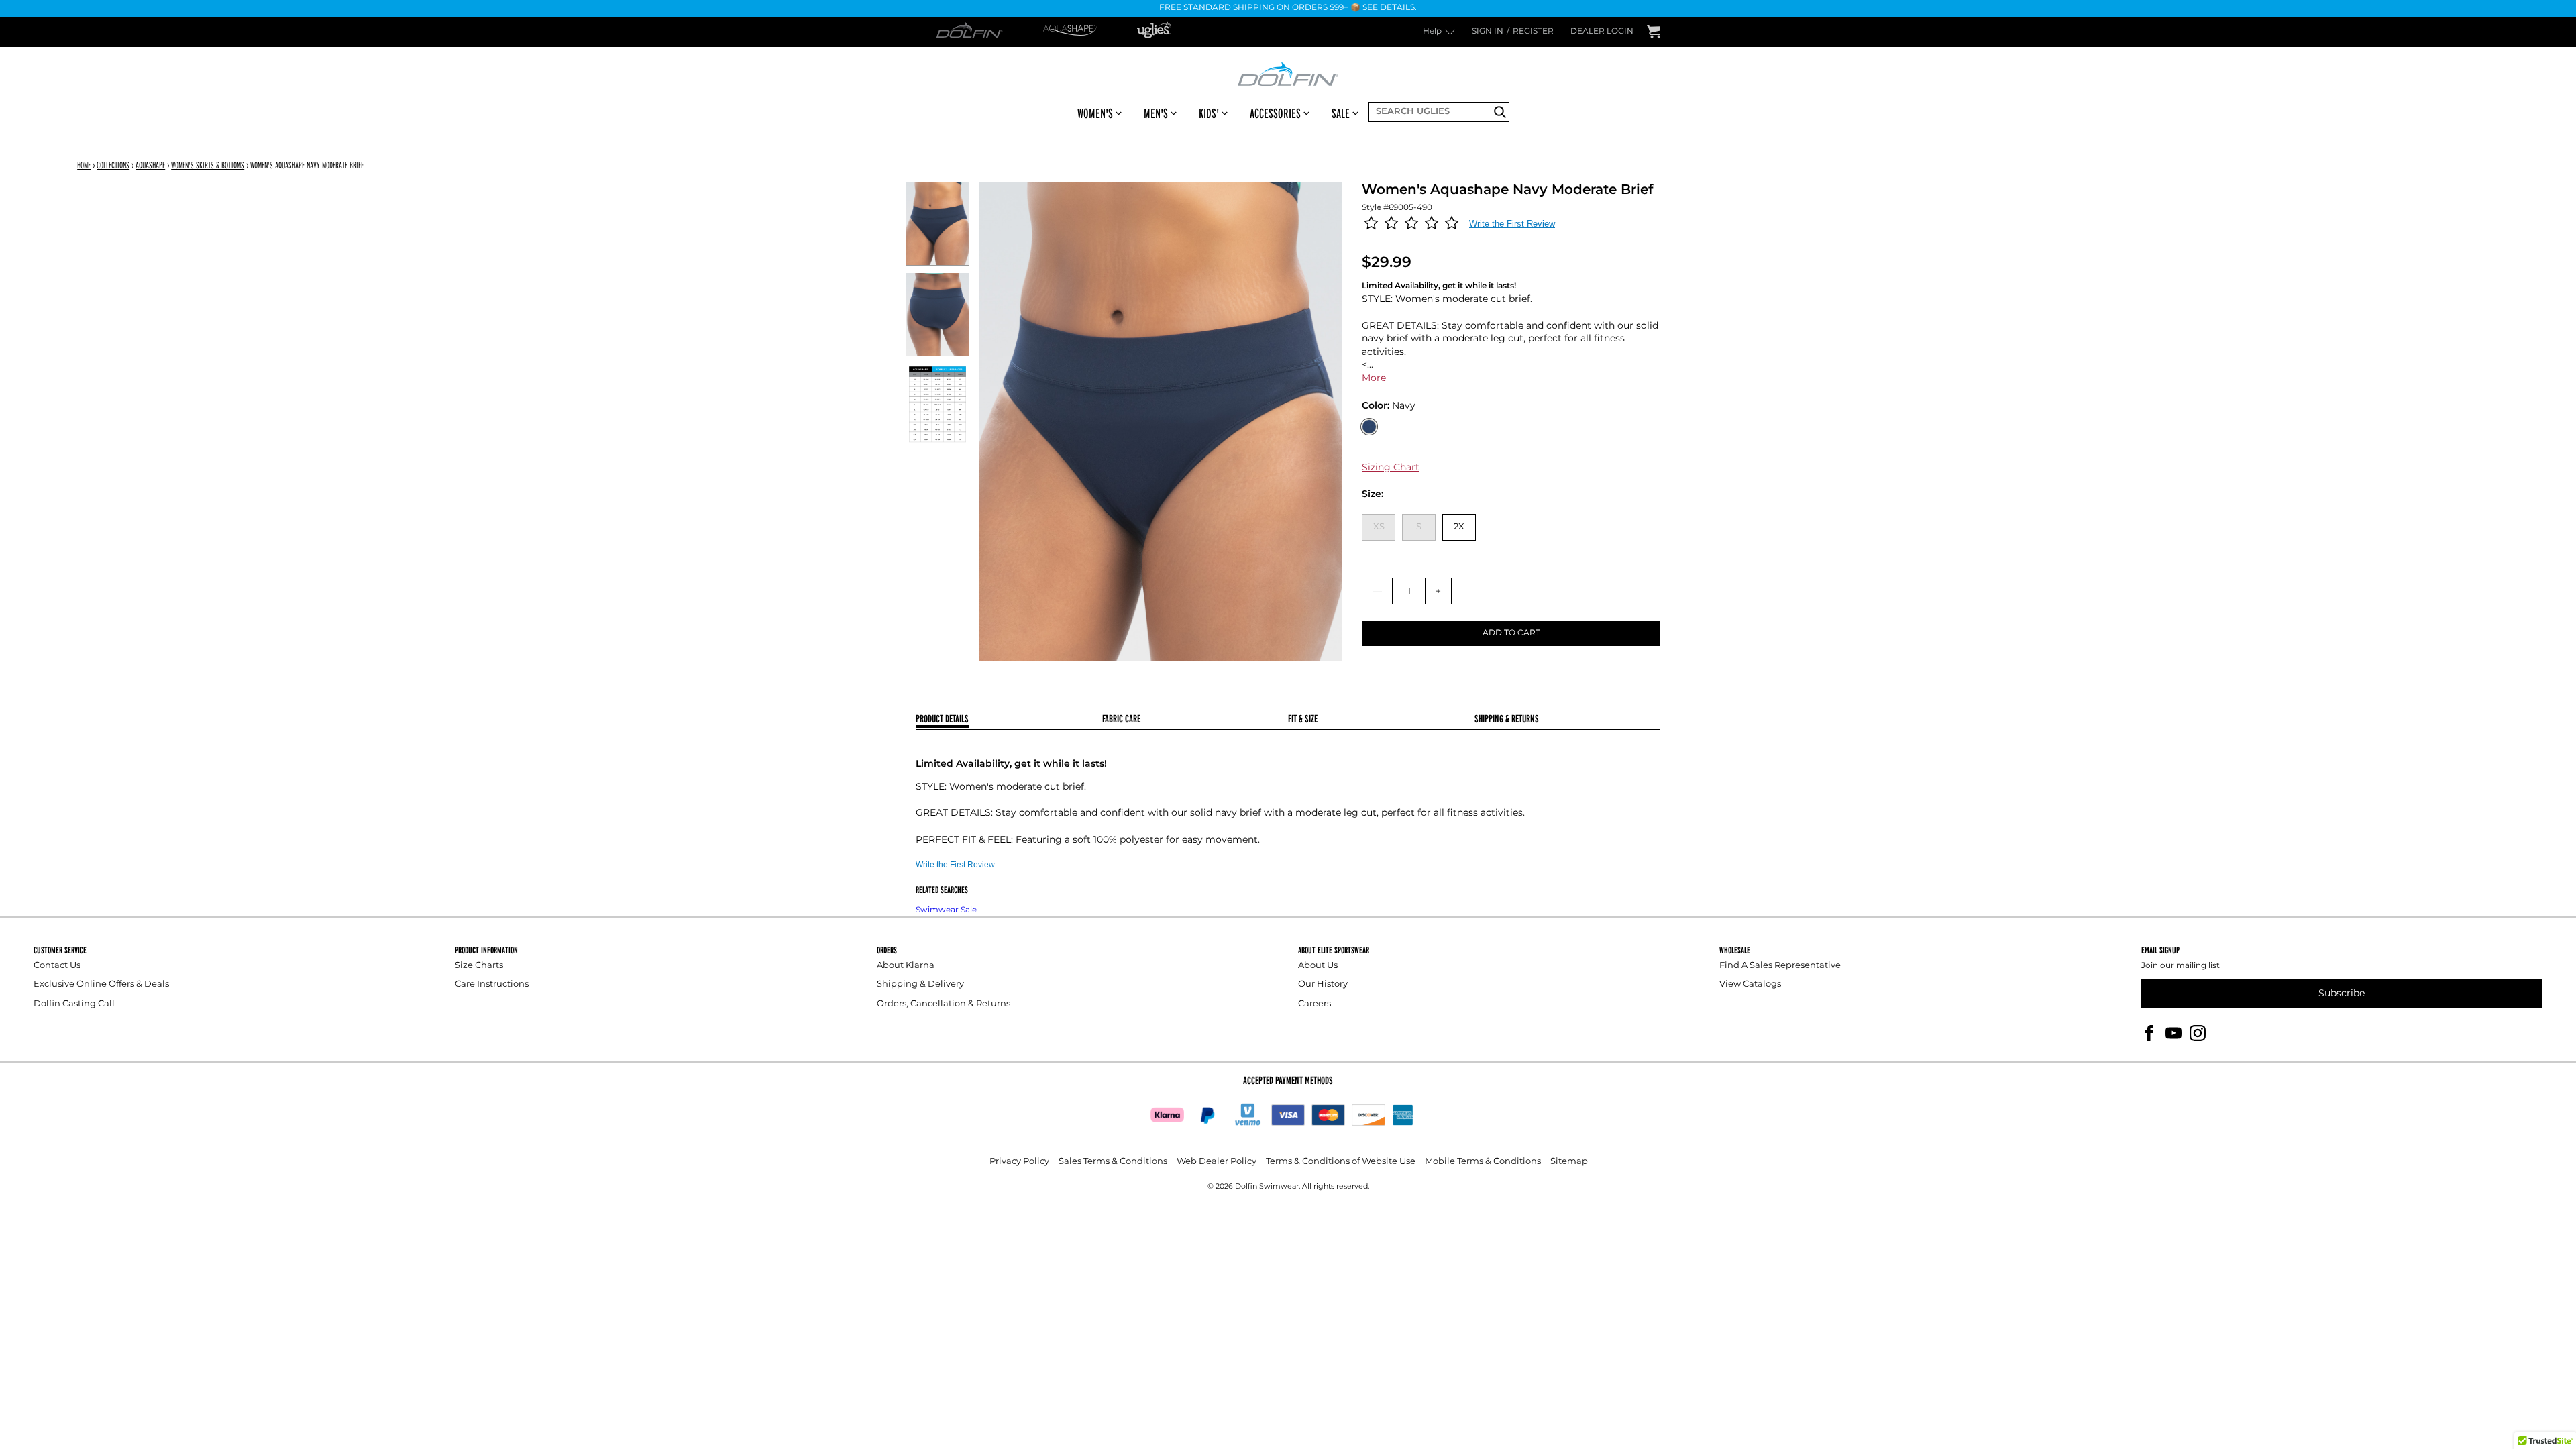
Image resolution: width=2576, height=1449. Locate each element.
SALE (1341, 113)
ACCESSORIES (1275, 113)
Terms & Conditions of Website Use (1341, 1162)
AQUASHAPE (150, 165)
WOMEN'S (1095, 113)
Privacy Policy (1019, 1162)
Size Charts (479, 966)
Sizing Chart (1391, 467)
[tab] (1009, 720)
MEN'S (1156, 113)
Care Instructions (492, 984)
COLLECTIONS (113, 165)
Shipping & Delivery (920, 984)
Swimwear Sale (946, 910)
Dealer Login (1602, 32)
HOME (84, 165)
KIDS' (1209, 113)
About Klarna (906, 966)
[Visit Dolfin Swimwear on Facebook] (2149, 1033)
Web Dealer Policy (1217, 1162)
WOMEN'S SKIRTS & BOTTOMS (208, 165)
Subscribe (2342, 993)
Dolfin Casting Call (74, 1004)
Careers (1314, 1004)
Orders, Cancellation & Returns (944, 1004)
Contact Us (57, 966)
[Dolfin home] (1288, 73)
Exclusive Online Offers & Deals (101, 984)
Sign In (1488, 32)
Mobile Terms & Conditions (1483, 1162)
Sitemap (1569, 1162)
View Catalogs (1750, 984)
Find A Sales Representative (1780, 966)
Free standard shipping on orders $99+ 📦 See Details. (1288, 8)
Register (1533, 32)
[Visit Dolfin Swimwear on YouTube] (2173, 1033)
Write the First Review (1512, 224)
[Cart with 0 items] (1654, 32)
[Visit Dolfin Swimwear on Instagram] (2198, 1033)
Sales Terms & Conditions (1113, 1162)
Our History (1323, 984)
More (1374, 378)
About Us (1318, 966)
